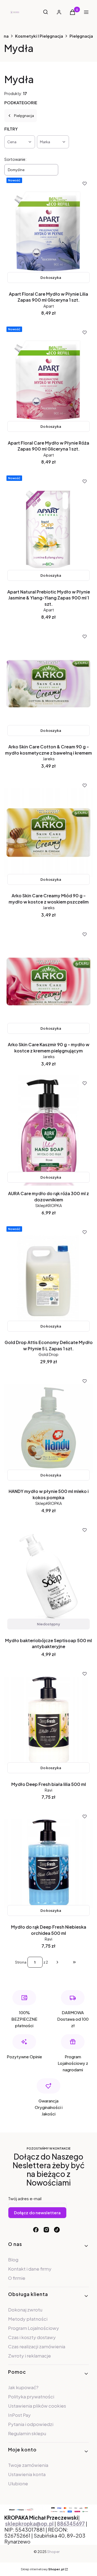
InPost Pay (19, 2415)
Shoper (53, 2552)
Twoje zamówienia (28, 2465)
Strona (21, 1962)
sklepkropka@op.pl (29, 2524)
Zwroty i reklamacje (30, 2356)
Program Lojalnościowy (34, 2328)
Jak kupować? (23, 2387)
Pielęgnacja (81, 36)
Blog (13, 2259)
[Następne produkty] (57, 1962)
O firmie (17, 2278)
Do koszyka (51, 278)
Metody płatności (28, 2319)
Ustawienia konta (27, 2474)
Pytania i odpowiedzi (31, 2424)
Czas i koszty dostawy (32, 2337)
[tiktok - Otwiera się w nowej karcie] (57, 2230)
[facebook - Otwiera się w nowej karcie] (36, 2230)
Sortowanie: (15, 159)
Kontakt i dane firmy (30, 2269)
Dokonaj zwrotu (25, 2310)
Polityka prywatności (31, 2396)
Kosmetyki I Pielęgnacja (39, 36)
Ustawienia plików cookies (37, 2406)
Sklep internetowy (42, 2569)
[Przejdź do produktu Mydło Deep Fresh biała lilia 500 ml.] (48, 1721)
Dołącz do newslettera (37, 2213)
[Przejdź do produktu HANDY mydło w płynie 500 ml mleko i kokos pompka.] (48, 1428)
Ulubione (18, 2483)
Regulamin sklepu (27, 2433)
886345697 (71, 2524)
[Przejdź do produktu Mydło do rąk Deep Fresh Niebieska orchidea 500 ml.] (48, 1864)
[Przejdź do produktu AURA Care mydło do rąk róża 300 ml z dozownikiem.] (48, 1130)
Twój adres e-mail (25, 2198)
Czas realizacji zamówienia (37, 2346)
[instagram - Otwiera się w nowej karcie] (46, 2230)
